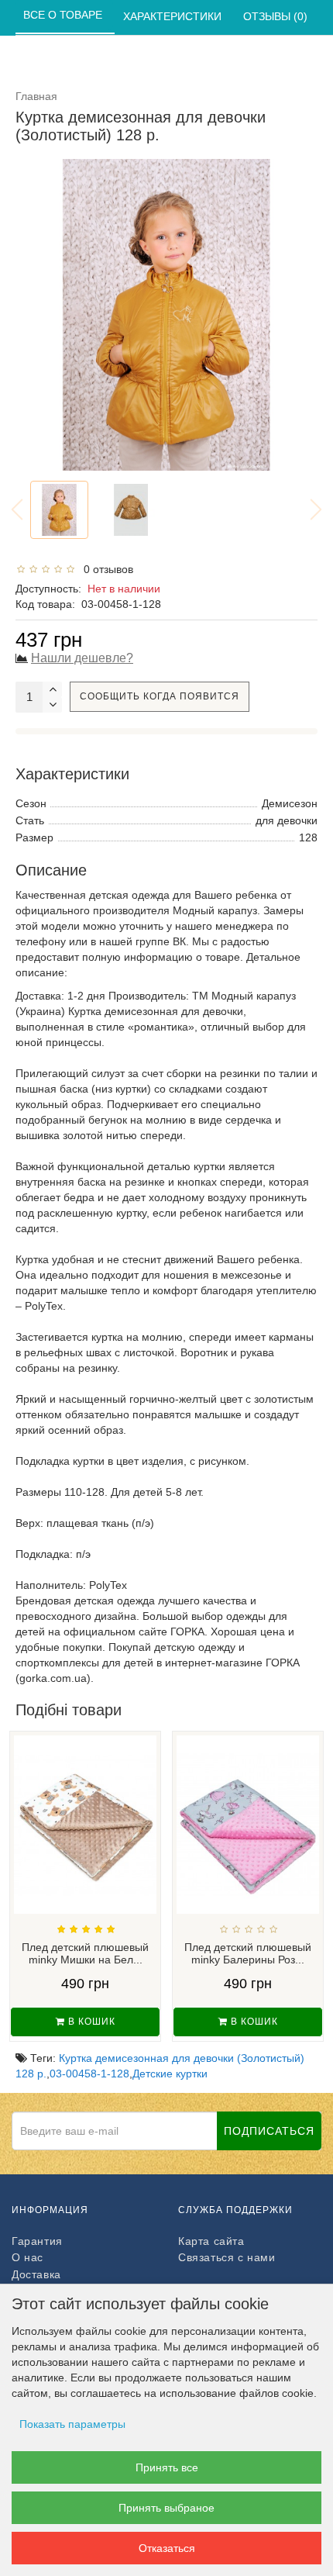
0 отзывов (105, 569)
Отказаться (167, 2548)
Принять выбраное (166, 2508)
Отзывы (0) (277, 16)
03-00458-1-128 (89, 2074)
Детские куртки (170, 2074)
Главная (36, 96)
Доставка (36, 2274)
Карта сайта (211, 2241)
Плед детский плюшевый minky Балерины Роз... (248, 1954)
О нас (27, 2257)
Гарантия (37, 2241)
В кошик (90, 2022)
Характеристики (174, 16)
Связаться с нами (227, 2257)
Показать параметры (72, 2424)
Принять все (167, 2467)
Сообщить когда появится (160, 696)
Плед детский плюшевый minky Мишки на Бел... (85, 1954)
